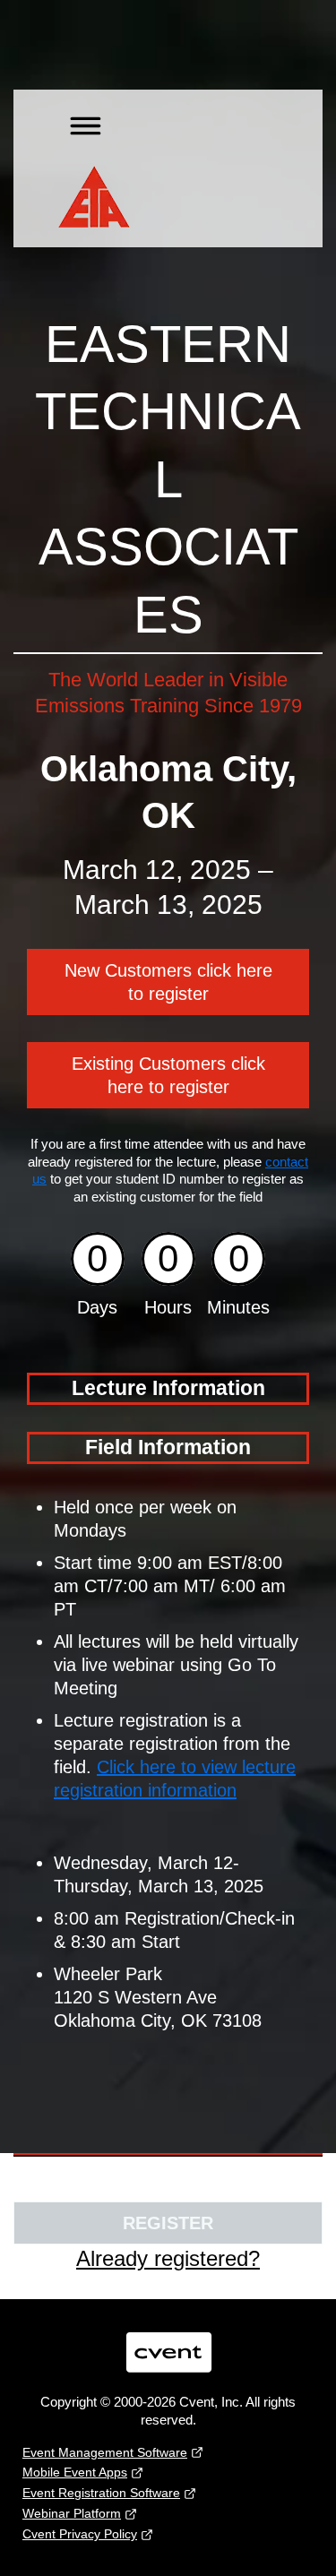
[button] (80, 123)
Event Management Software (105, 2452)
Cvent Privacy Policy (80, 2534)
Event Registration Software (101, 2493)
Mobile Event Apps (75, 2472)
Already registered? (168, 2258)
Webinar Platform (72, 2513)
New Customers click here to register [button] (168, 982)
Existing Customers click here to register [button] (168, 1075)
